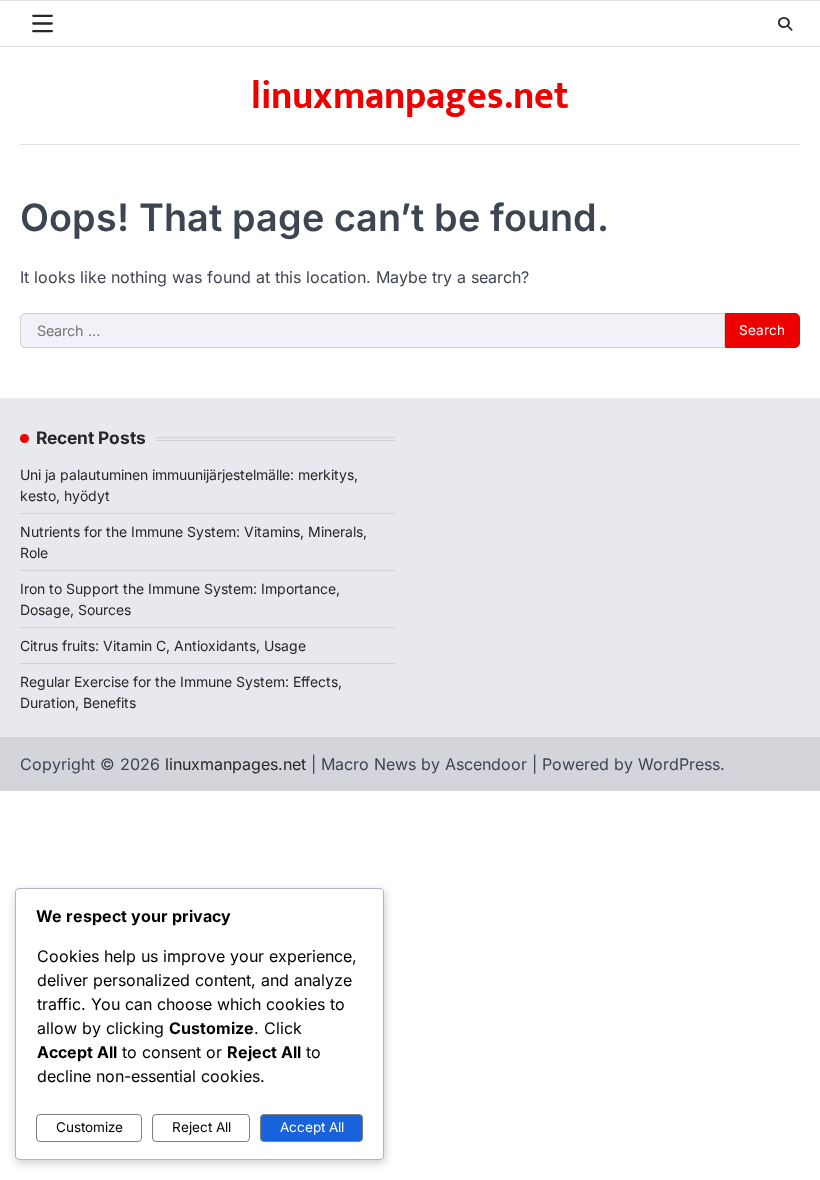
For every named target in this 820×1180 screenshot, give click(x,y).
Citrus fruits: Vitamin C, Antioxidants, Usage (163, 645)
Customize (89, 1127)
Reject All (201, 1127)
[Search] (785, 24)
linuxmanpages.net (410, 96)
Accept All (312, 1127)
